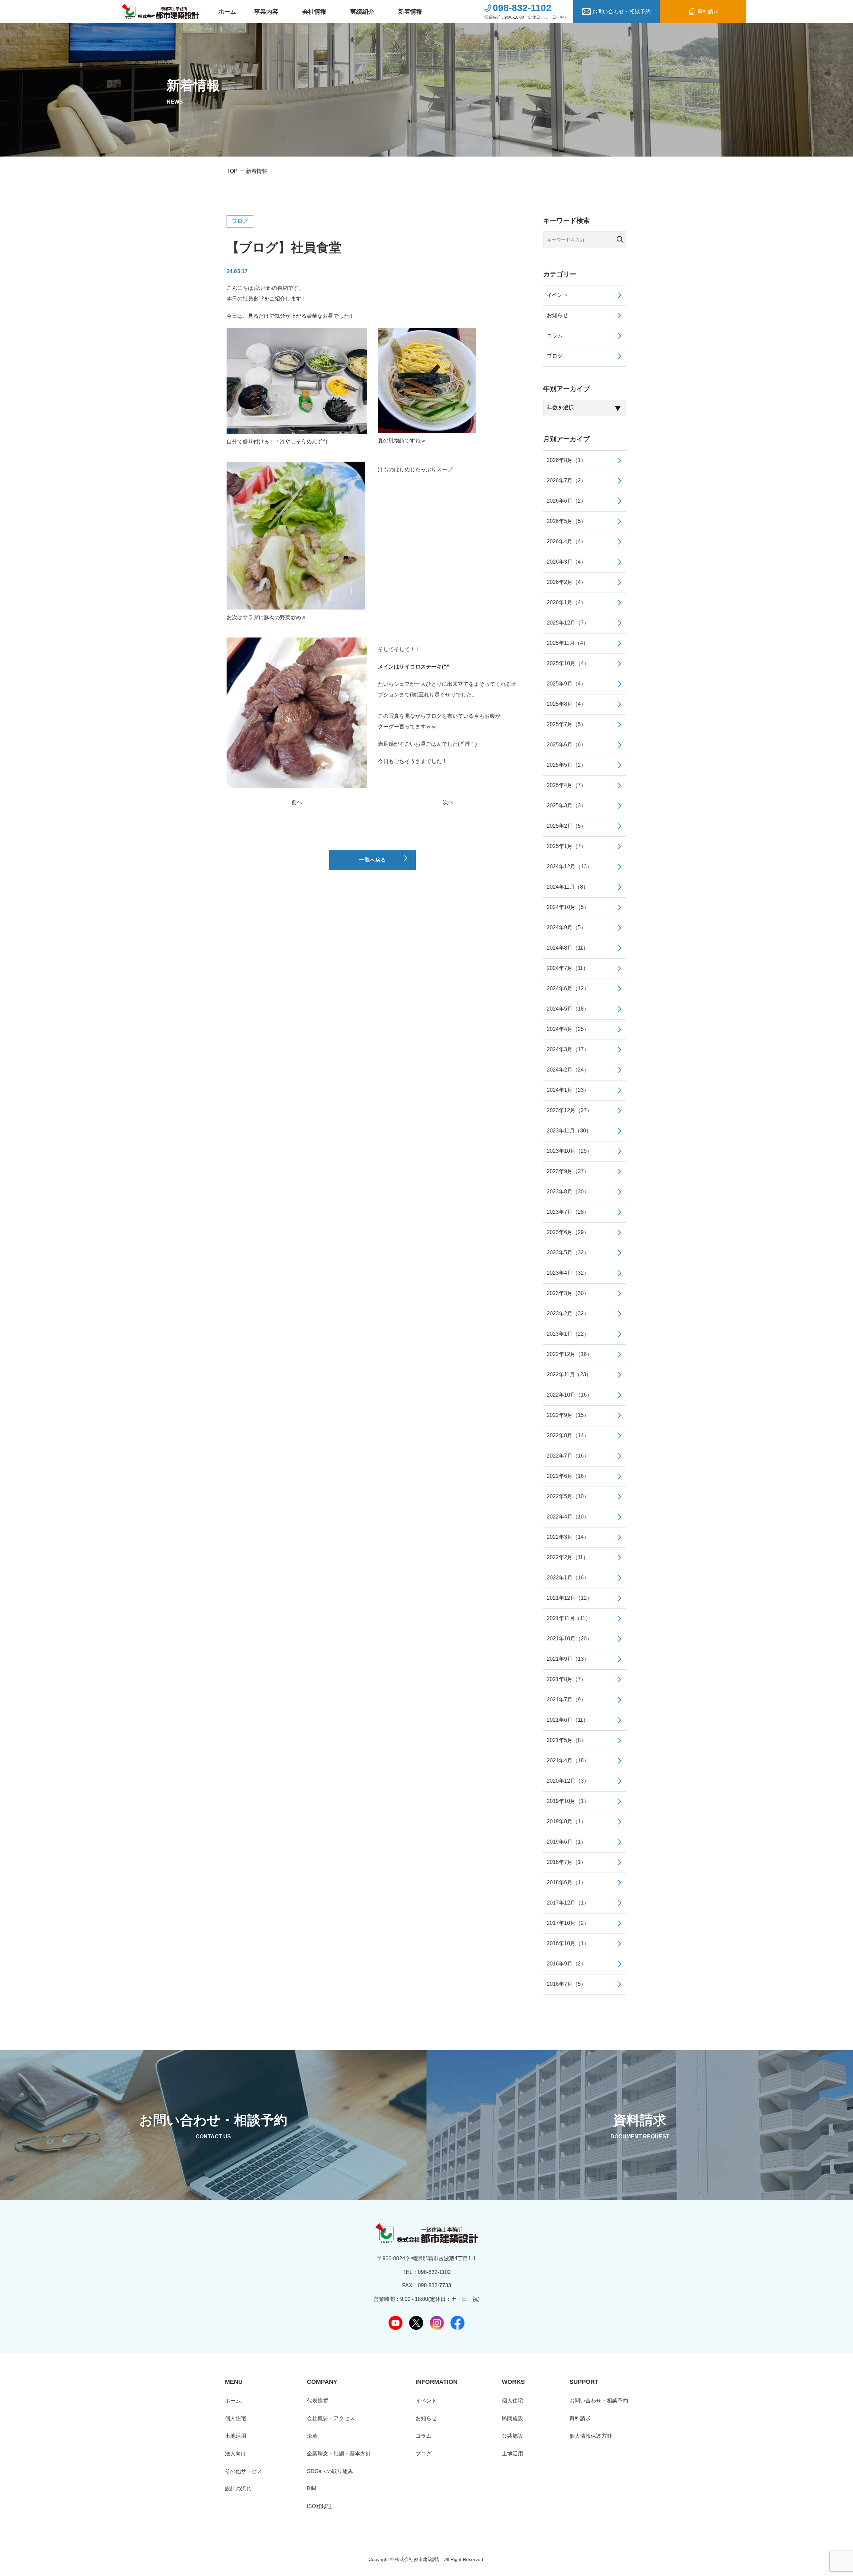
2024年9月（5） (566, 927)
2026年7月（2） (566, 480)
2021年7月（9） (566, 1700)
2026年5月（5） (566, 521)
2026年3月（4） (566, 562)
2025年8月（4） (566, 704)
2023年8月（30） (568, 1192)
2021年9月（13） (568, 1659)
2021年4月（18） (568, 1760)
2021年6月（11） (568, 1720)
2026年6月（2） (566, 501)
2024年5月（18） (568, 1009)
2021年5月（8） (566, 1740)
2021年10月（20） (569, 1639)
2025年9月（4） (566, 684)
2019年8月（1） (566, 1821)
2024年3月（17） (568, 1049)
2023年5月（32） (568, 1253)
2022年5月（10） (568, 1496)
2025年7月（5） (566, 724)
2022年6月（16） (568, 1476)
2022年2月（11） (568, 1557)
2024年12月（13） (569, 866)
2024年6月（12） (568, 988)
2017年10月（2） (568, 1923)
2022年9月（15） (568, 1415)
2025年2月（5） (566, 826)
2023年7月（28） (568, 1212)
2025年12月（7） (568, 623)
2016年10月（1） (568, 1943)
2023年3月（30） (568, 1293)
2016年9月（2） (566, 1964)
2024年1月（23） (568, 1090)
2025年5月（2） (566, 765)
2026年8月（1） (566, 460)
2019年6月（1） (566, 1842)
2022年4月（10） (568, 1517)
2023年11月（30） (569, 1131)
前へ (297, 802)
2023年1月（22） (568, 1334)
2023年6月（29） (568, 1232)
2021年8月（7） (566, 1679)
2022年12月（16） (569, 1354)
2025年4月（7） (566, 785)
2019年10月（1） (568, 1801)
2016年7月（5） (566, 1984)
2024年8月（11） (568, 948)
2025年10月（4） (568, 663)
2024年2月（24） (568, 1070)
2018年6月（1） (566, 1882)
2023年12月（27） (569, 1110)
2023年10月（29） (569, 1151)
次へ (448, 802)
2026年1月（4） (566, 602)
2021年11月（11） (569, 1618)
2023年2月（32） (568, 1313)
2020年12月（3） (568, 1781)
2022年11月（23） (569, 1374)
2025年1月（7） (566, 846)
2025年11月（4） (568, 643)
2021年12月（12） (569, 1598)
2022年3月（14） (568, 1537)
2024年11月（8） (568, 887)
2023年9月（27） (568, 1171)
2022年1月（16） (568, 1578)
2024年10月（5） (568, 907)
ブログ (240, 221)
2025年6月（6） (566, 745)
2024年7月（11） (568, 968)
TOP (232, 171)
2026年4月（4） (566, 541)
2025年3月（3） (566, 806)
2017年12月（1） (568, 1903)
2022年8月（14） (568, 1435)
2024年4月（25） (568, 1029)
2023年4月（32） (568, 1273)
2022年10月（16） (569, 1395)
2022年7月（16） (568, 1456)
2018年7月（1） (566, 1862)
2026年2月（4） (566, 582)
